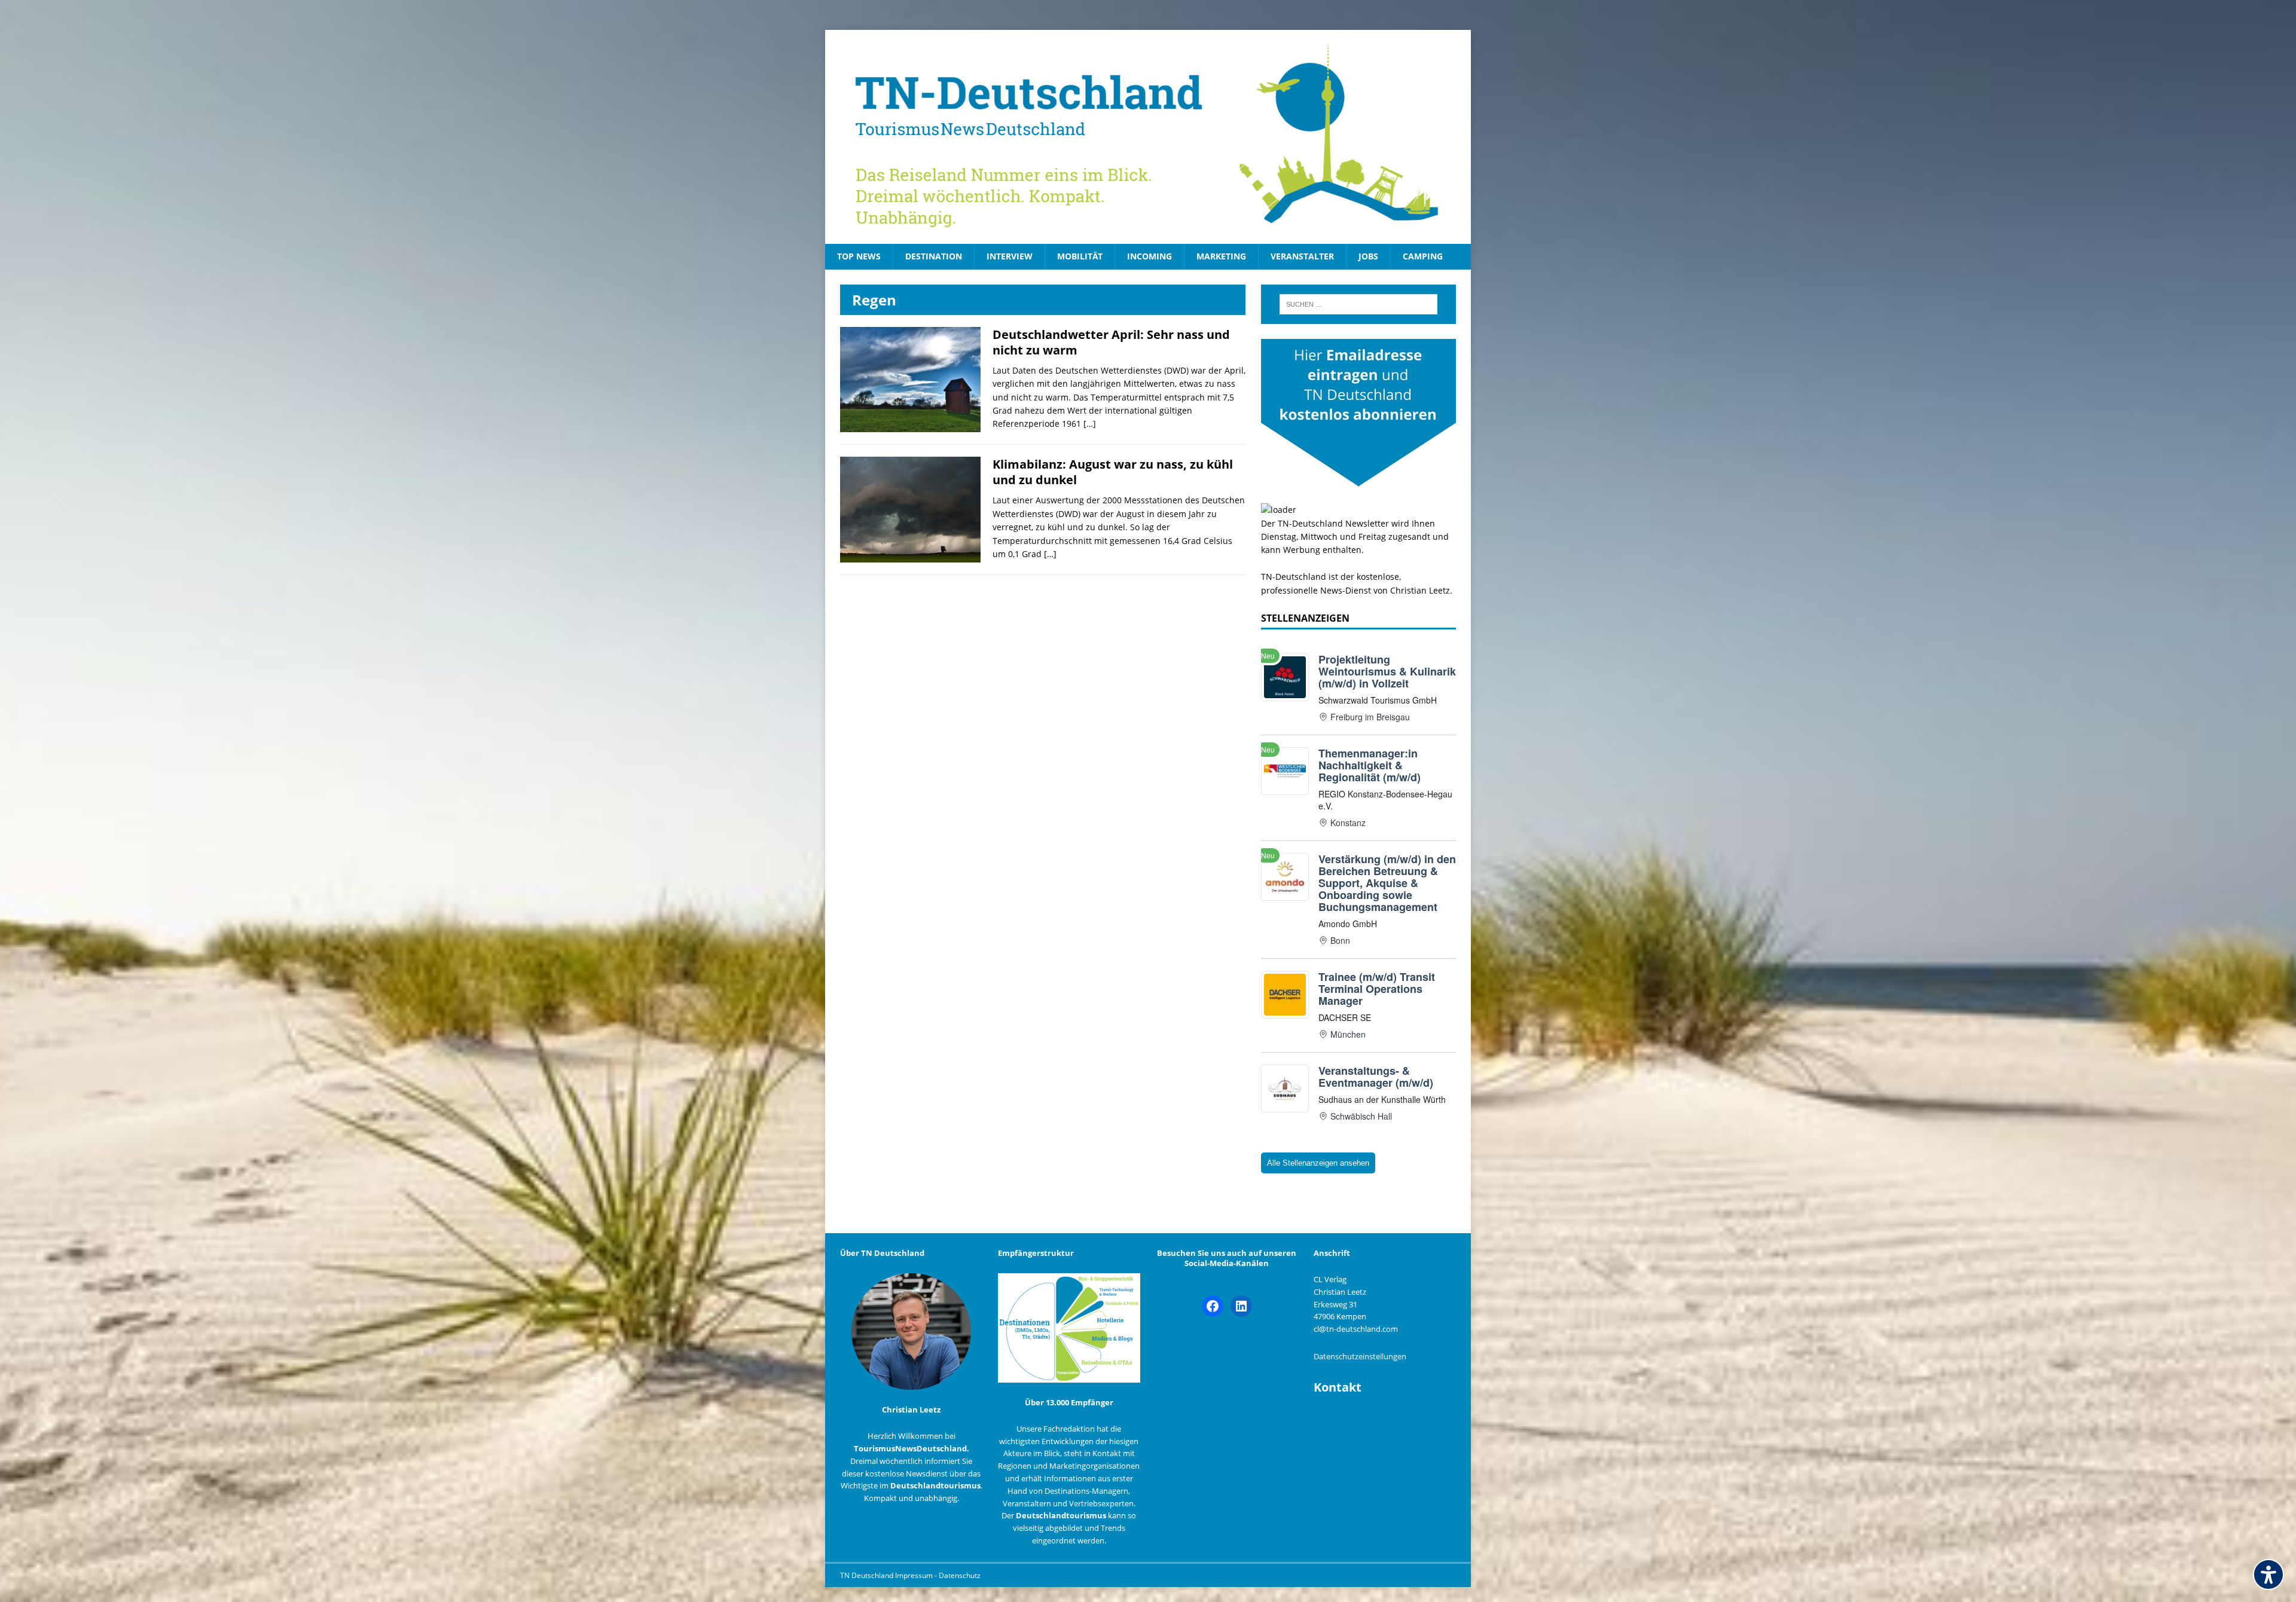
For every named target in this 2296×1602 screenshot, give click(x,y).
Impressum (915, 1575)
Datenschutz (960, 1575)
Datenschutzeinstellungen (1360, 1356)
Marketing (1221, 256)
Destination (934, 256)
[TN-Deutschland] (1148, 137)
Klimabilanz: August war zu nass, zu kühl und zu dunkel (1113, 472)
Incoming (1149, 256)
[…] (1090, 424)
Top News (859, 256)
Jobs (1368, 256)
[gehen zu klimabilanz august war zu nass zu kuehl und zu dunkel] (910, 556)
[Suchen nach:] (1358, 304)
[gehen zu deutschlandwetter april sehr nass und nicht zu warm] (910, 425)
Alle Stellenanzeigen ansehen (1318, 1163)
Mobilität (1080, 256)
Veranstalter (1302, 256)
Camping (1423, 256)
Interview (1010, 256)
